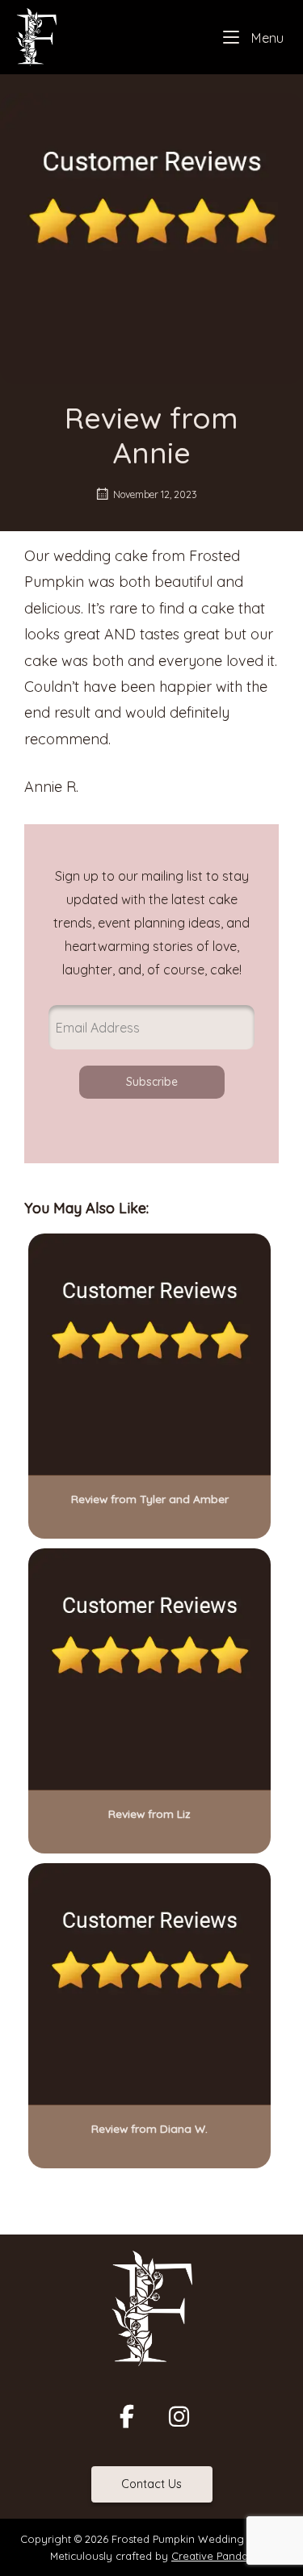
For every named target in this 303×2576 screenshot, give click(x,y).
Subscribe (152, 1082)
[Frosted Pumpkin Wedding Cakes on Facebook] (127, 2416)
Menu (265, 38)
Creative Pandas (212, 2556)
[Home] (36, 36)
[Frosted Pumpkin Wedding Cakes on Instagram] (179, 2416)
